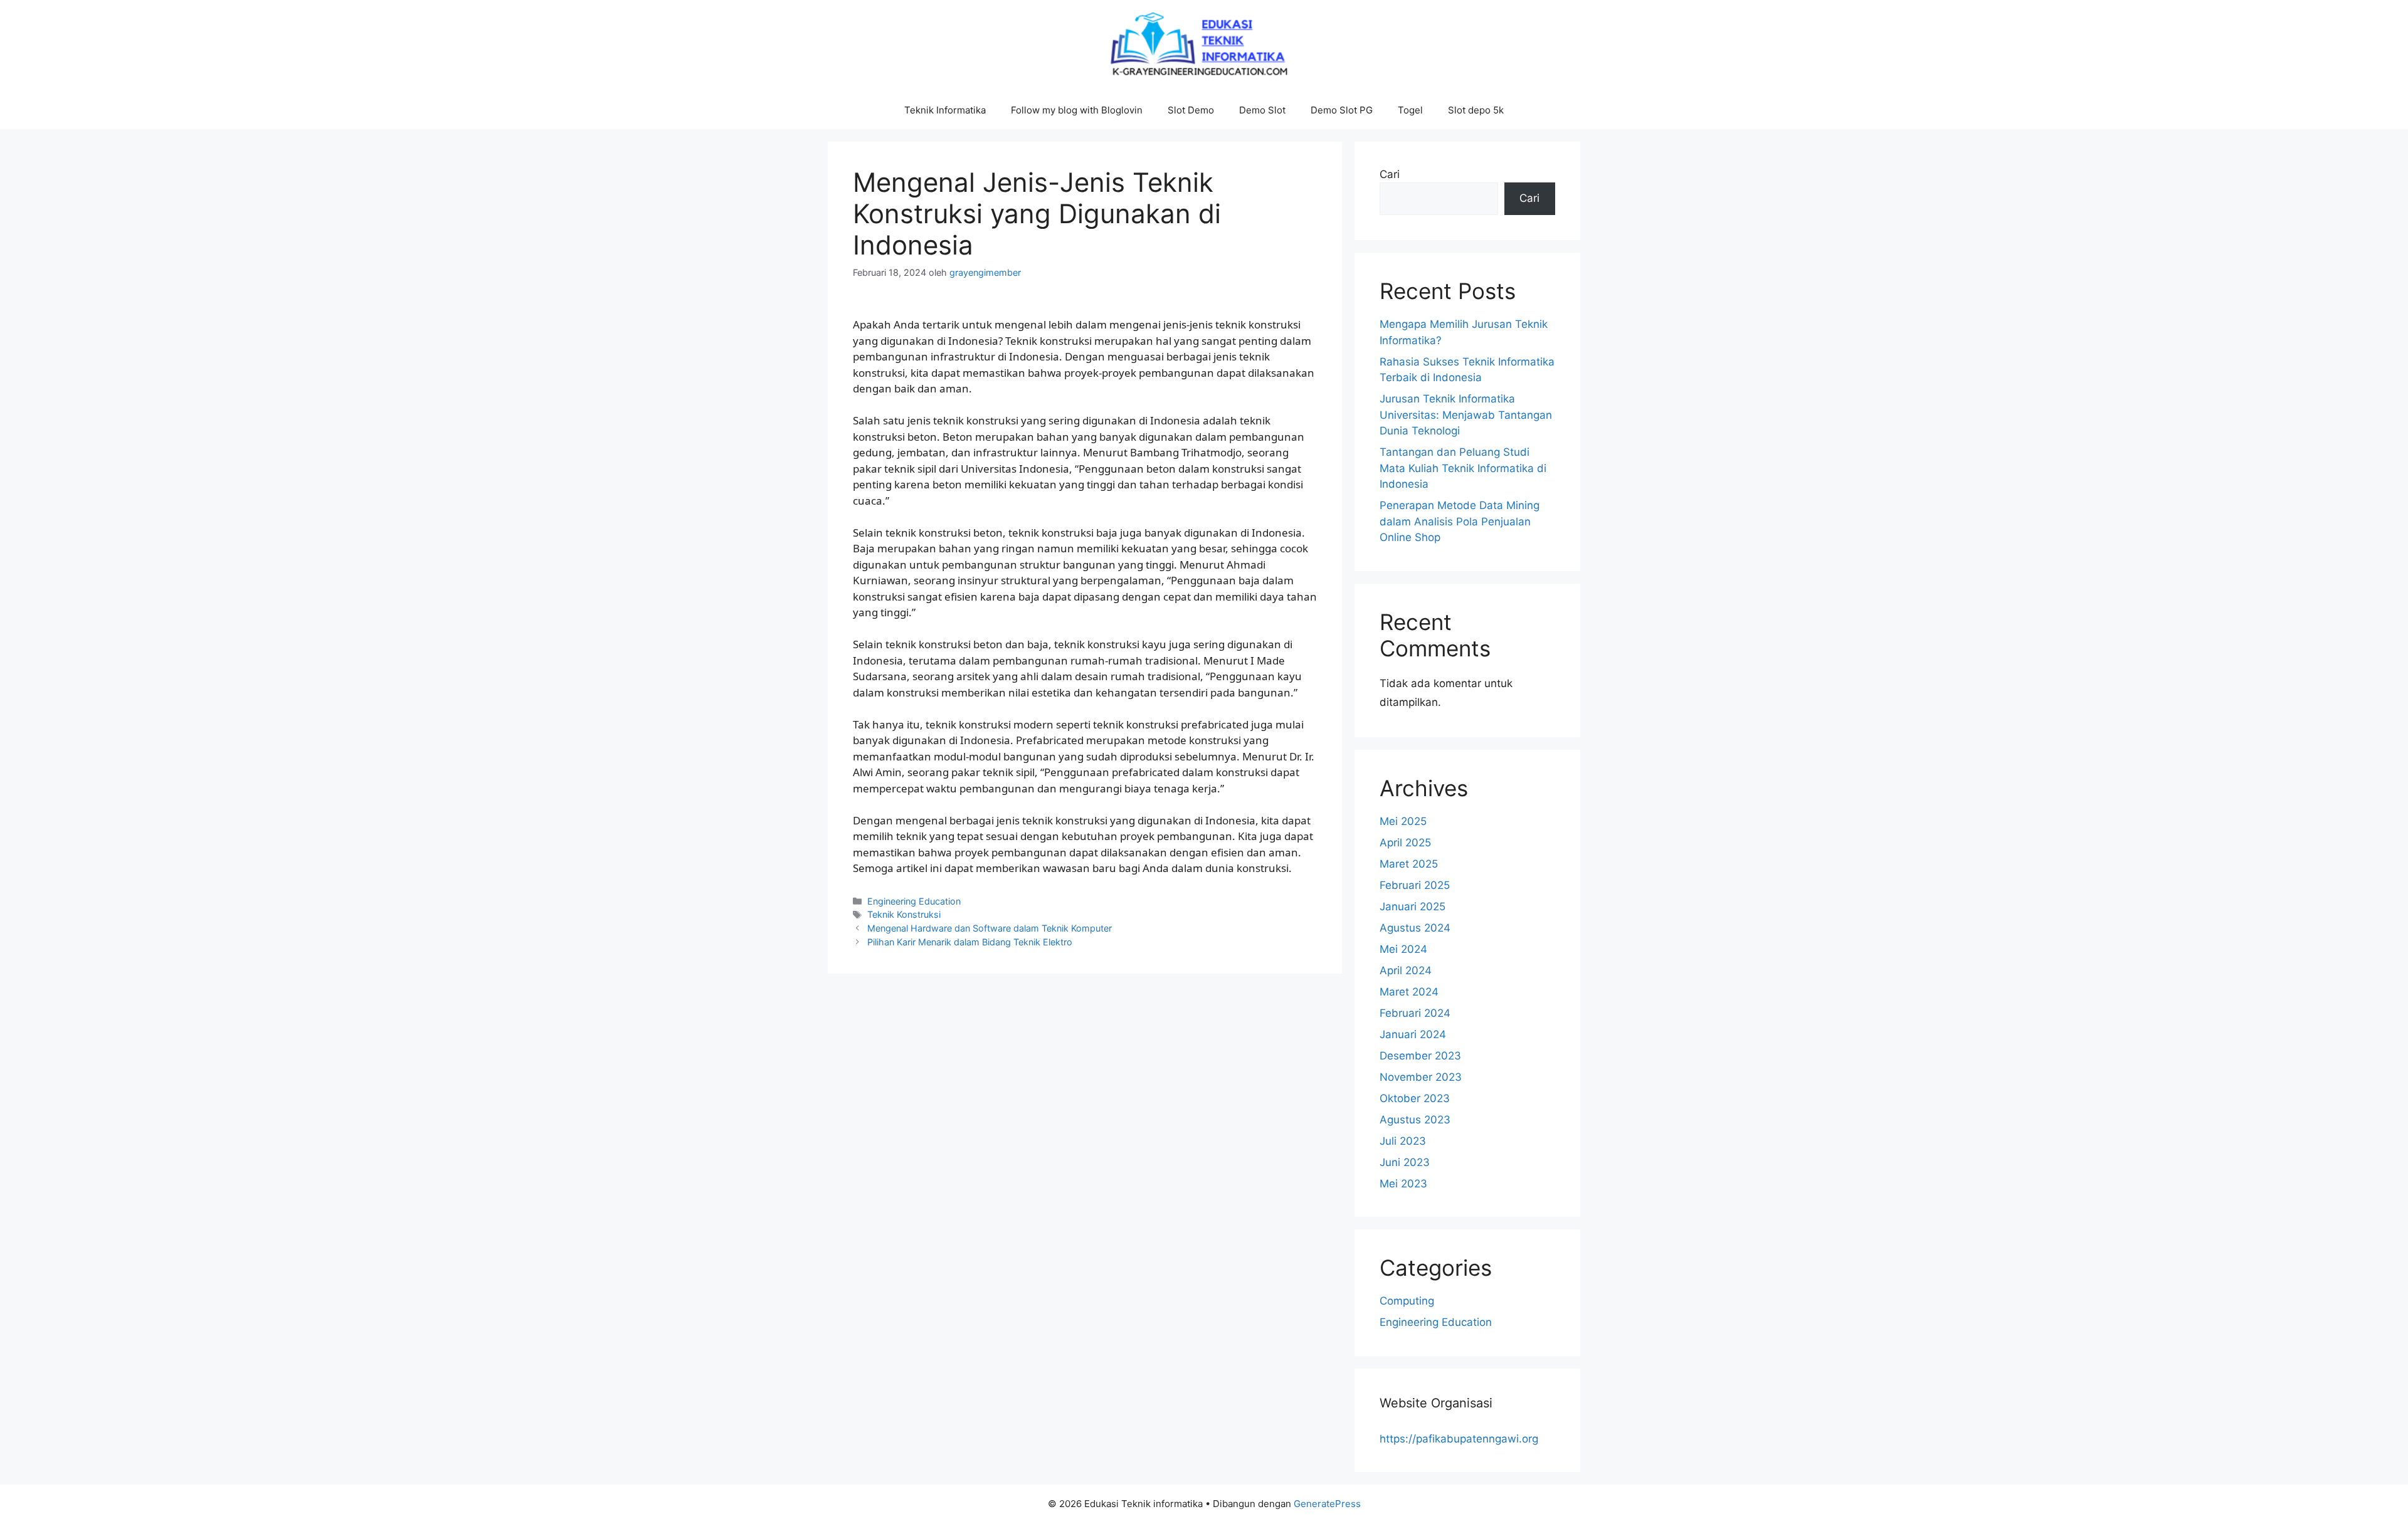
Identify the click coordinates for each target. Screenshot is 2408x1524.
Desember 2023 (1420, 1056)
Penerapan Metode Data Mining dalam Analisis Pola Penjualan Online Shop (1460, 521)
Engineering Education (914, 901)
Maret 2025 (1409, 864)
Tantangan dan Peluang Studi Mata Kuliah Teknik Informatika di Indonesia (1463, 468)
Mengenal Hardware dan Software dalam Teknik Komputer (990, 928)
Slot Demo (1191, 110)
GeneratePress (1327, 1504)
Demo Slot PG (1342, 110)
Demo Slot (1262, 110)
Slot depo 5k (1476, 110)
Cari (1390, 174)
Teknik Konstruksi (904, 914)
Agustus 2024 (1415, 928)
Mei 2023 (1403, 1184)
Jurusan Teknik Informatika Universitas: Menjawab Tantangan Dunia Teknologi (1466, 415)
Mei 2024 (1403, 949)
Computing (1407, 1301)
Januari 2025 (1413, 907)
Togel (1410, 110)
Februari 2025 (1415, 885)
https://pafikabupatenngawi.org (1459, 1439)
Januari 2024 (1413, 1034)
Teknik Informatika (945, 110)
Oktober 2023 (1415, 1098)
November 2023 (1421, 1077)
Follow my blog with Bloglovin (1077, 110)
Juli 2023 (1403, 1141)
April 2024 (1406, 970)
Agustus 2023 (1415, 1120)
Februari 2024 (1415, 1013)
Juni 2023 (1405, 1162)
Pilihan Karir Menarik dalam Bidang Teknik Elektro (970, 942)
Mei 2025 (1403, 821)
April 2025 (1405, 843)
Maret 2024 (1409, 992)
